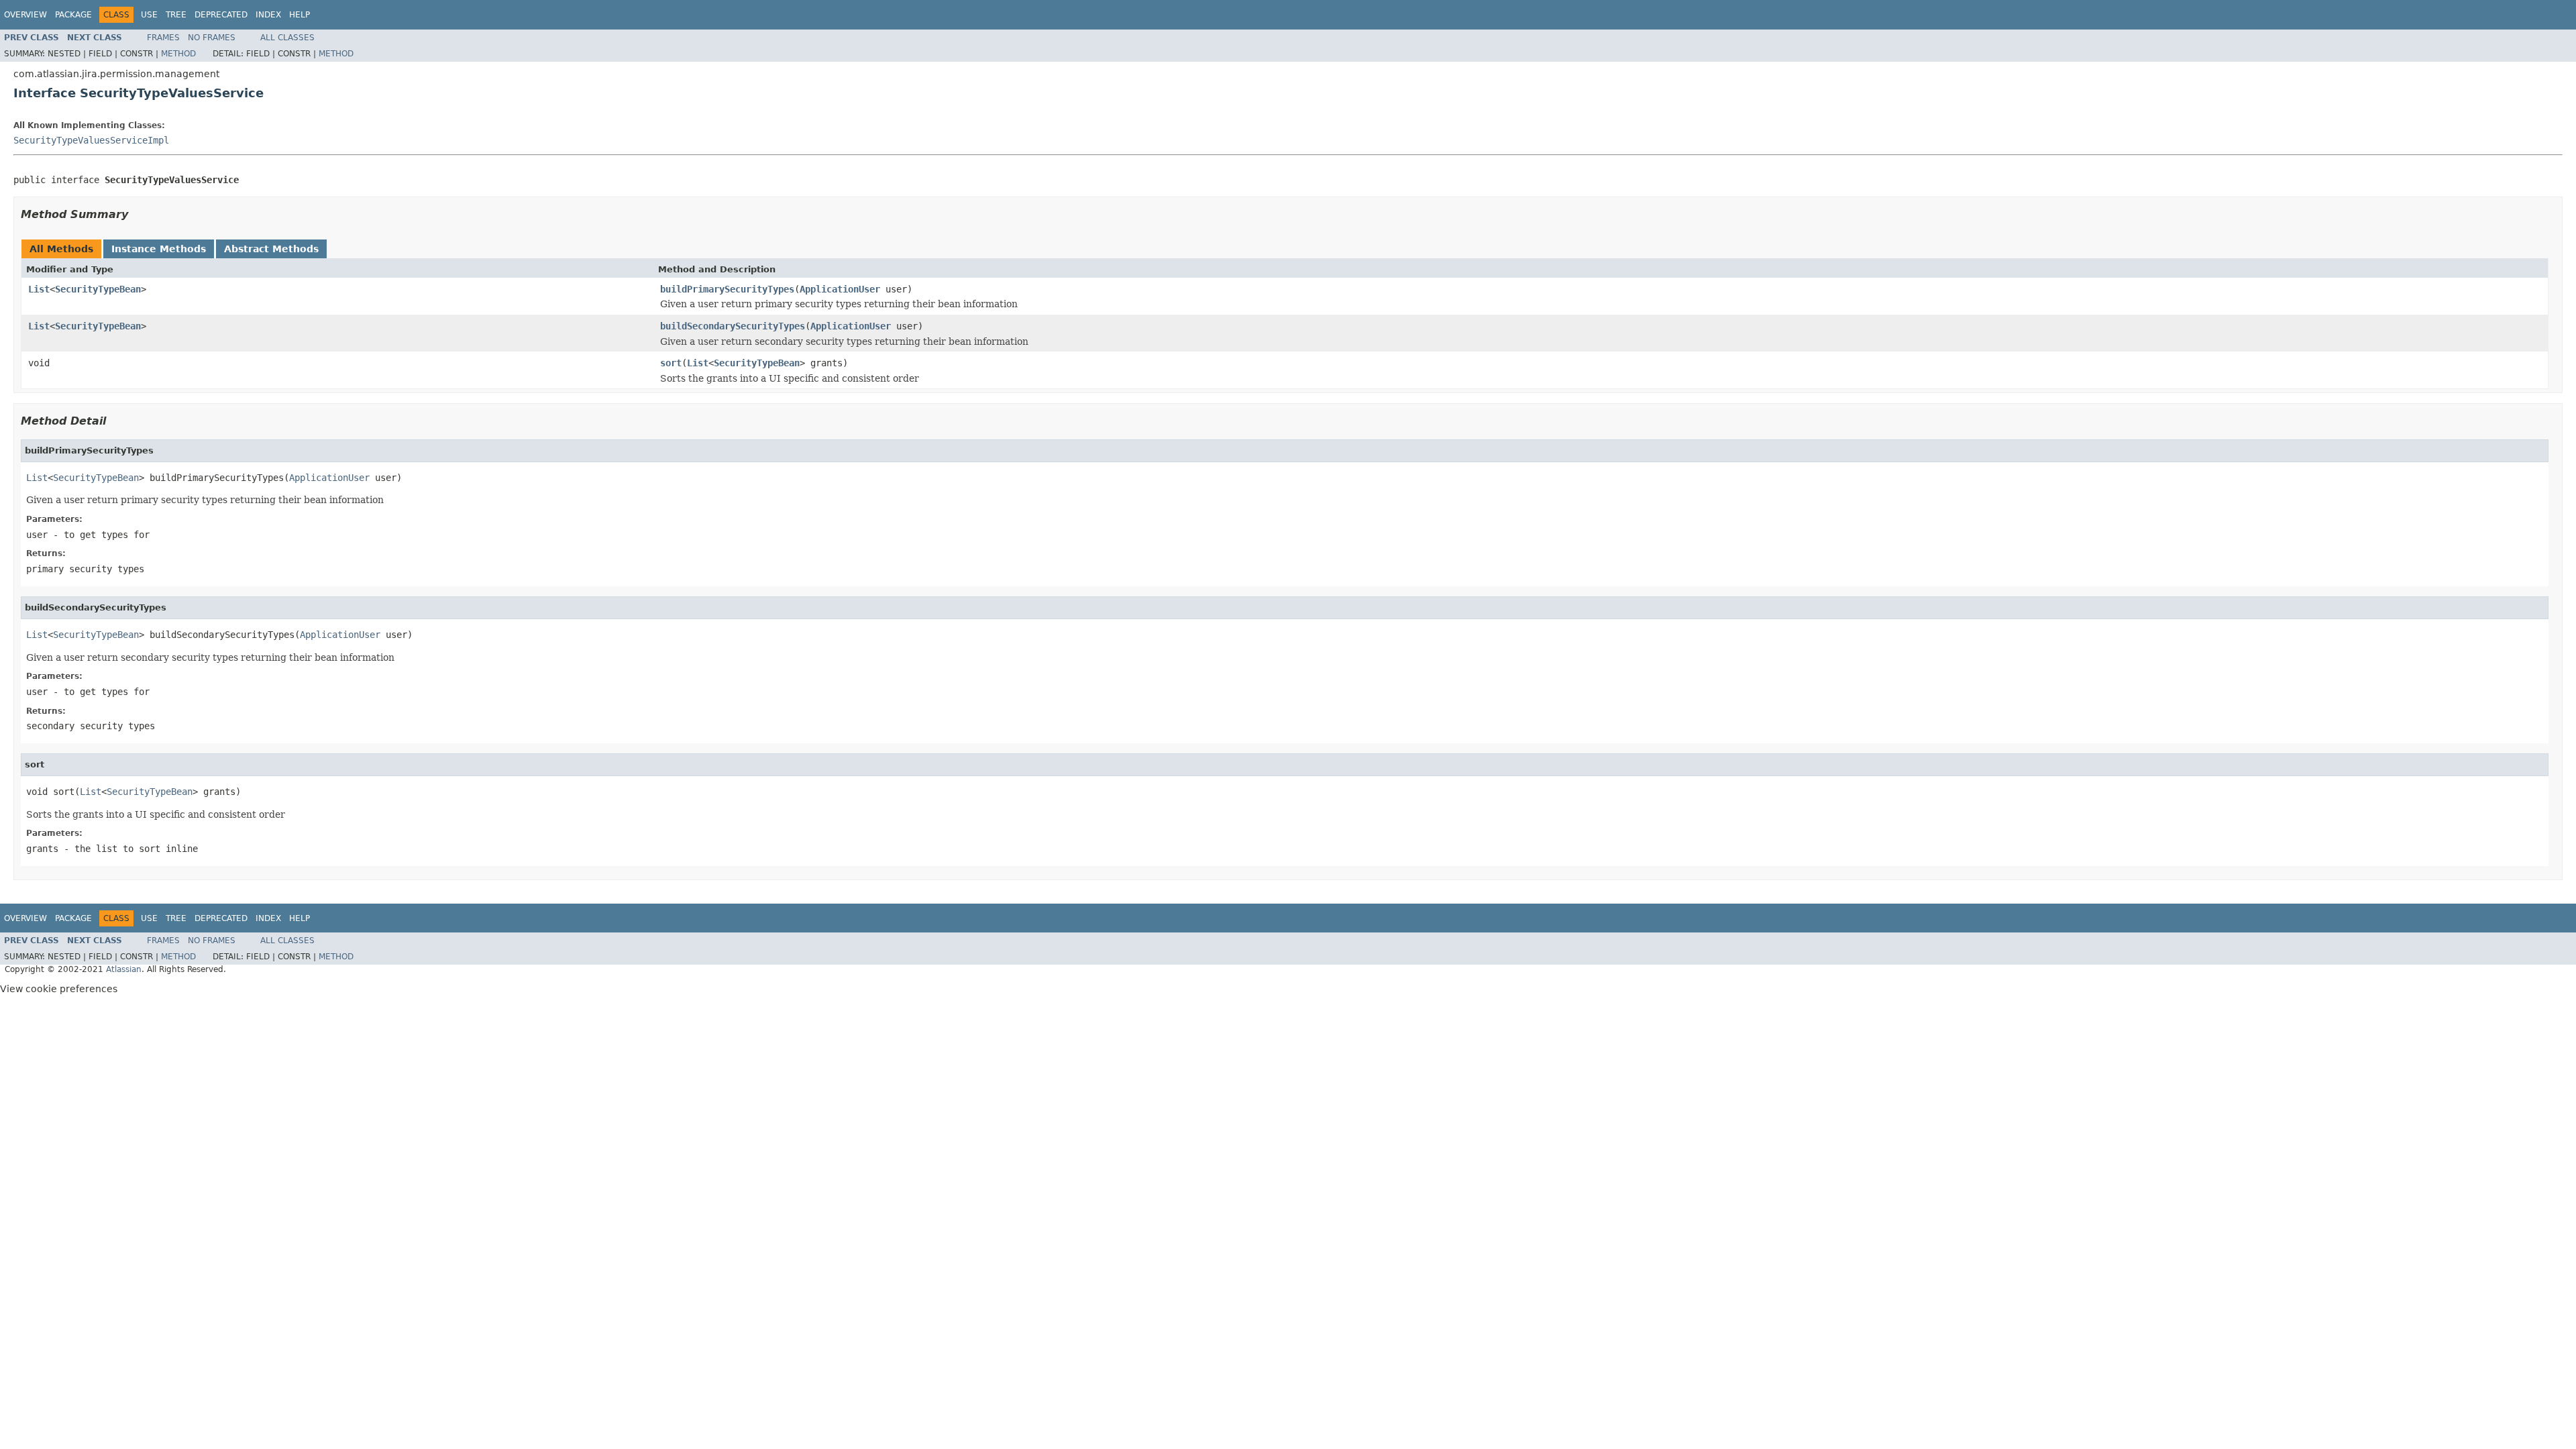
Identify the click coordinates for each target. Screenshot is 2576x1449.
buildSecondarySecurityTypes (733, 326)
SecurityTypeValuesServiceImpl (91, 140)
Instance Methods (159, 249)
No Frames (212, 38)
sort (671, 363)
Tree (176, 15)
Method (178, 54)
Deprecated (221, 15)
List (39, 289)
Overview (25, 15)
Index (268, 15)
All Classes (287, 38)
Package (73, 15)
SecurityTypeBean (98, 289)
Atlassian (124, 969)
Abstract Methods (271, 249)
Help (300, 15)
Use (149, 15)
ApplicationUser (840, 289)
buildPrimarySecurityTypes (727, 289)
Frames (163, 38)
